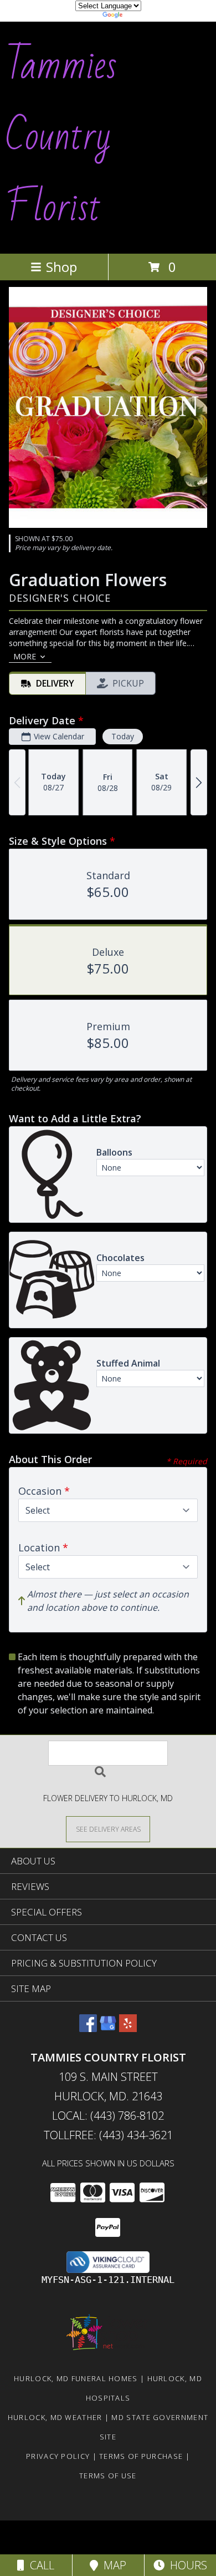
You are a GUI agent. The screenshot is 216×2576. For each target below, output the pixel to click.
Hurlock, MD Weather (55, 2417)
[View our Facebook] (88, 2028)
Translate (142, 16)
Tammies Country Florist (61, 137)
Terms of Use (108, 2476)
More (25, 656)
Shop (61, 267)
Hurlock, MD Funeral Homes (76, 2378)
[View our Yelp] (128, 2028)
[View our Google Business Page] (108, 2028)
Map (112, 2565)
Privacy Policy (58, 2456)
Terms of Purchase (141, 2456)
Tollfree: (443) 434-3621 (108, 2135)
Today (123, 736)
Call (39, 2565)
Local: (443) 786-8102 (108, 2116)
